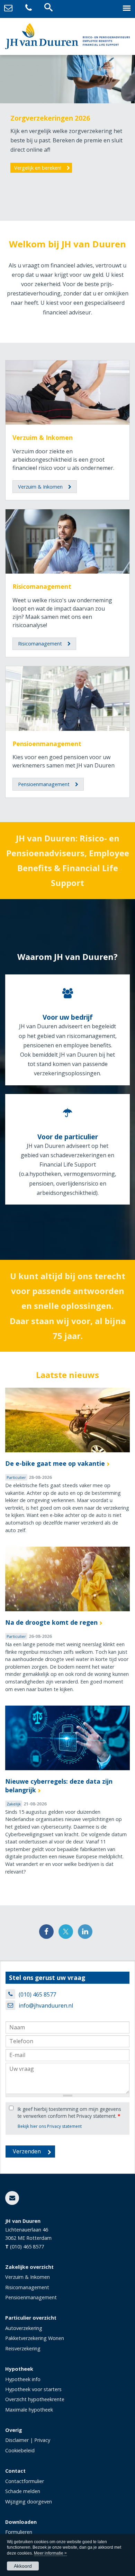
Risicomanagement (42, 586)
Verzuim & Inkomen (43, 437)
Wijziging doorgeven (29, 2502)
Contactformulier (25, 2481)
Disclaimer (17, 2440)
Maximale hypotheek (29, 2410)
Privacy (42, 2440)
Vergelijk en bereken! (38, 168)
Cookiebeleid (20, 2450)
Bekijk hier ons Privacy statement (50, 2126)
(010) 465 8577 (37, 1994)
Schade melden (23, 2491)
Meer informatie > (50, 2553)
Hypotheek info (23, 2379)
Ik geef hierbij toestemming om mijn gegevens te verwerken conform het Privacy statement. (69, 2112)
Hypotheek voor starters (33, 2389)
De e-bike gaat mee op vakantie (55, 1463)
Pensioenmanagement (47, 744)
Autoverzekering (24, 2328)
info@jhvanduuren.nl (46, 2006)
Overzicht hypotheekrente (35, 2399)
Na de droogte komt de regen (51, 1622)
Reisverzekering (23, 2348)
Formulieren (19, 2532)
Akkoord (23, 2566)
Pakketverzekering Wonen (35, 2338)
